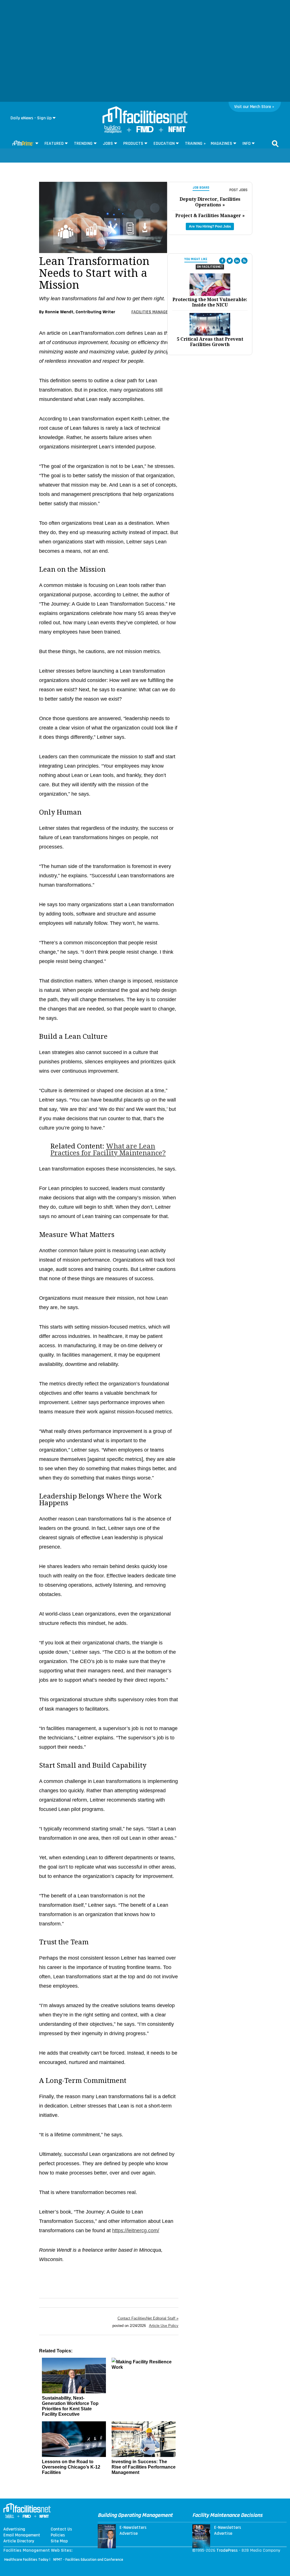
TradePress (227, 2550)
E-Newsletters (133, 2528)
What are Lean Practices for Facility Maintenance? (108, 1150)
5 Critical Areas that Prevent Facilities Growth (210, 342)
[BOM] (113, 132)
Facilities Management (155, 312)
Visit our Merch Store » (254, 107)
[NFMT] (177, 131)
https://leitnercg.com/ (136, 2230)
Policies (58, 2535)
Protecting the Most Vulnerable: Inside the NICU (210, 302)
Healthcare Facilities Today (26, 2560)
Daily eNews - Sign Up (31, 118)
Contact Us (61, 2529)
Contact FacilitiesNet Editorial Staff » (148, 2318)
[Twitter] (230, 261)
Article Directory (19, 2541)
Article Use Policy (164, 2326)
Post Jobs (238, 190)
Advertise (129, 2534)
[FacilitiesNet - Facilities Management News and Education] (145, 115)
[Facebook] (222, 261)
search (275, 144)
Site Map (59, 2541)
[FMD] (145, 131)
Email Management (22, 2535)
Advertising (14, 2529)
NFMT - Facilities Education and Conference (88, 2560)
